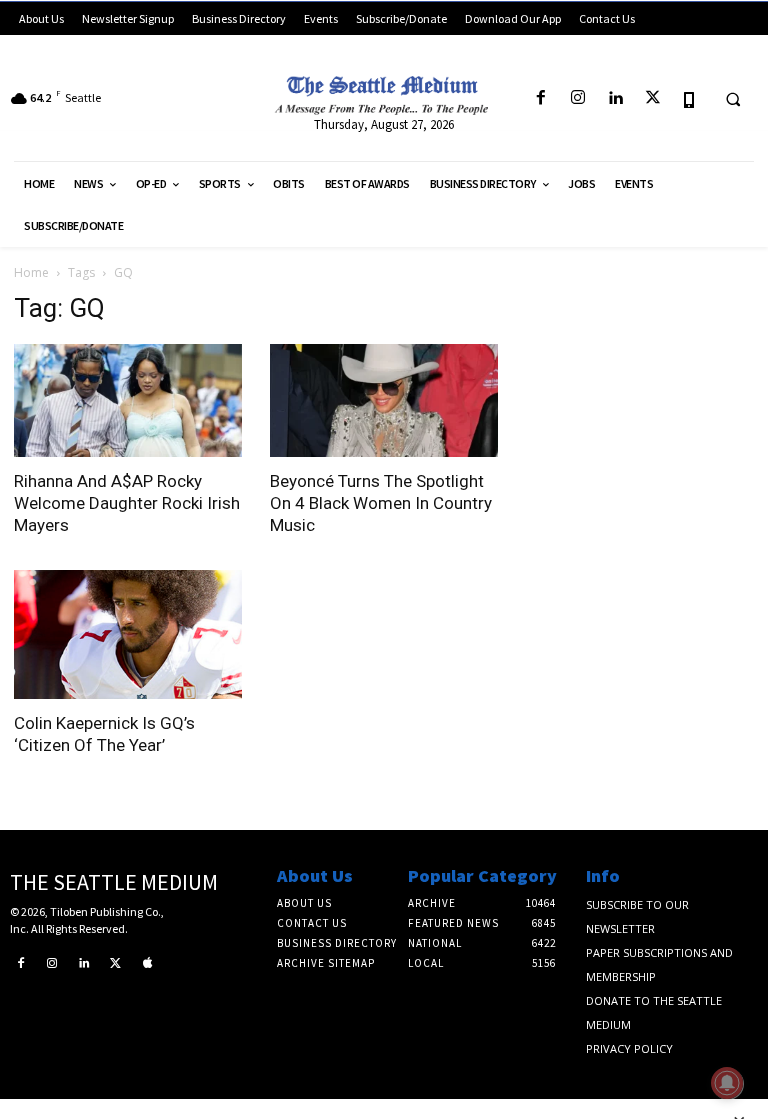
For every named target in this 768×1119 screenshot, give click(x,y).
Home (31, 272)
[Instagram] (578, 98)
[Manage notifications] (727, 1083)
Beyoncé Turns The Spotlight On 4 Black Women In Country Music (381, 503)
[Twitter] (652, 98)
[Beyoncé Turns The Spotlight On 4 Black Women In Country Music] (384, 400)
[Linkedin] (615, 98)
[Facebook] (540, 98)
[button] (733, 99)
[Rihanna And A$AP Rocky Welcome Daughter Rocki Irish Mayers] (128, 400)
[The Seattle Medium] (384, 91)
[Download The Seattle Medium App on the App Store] (689, 98)
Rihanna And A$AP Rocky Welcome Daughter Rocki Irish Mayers (127, 503)
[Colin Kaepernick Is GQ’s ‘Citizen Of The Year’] (128, 634)
